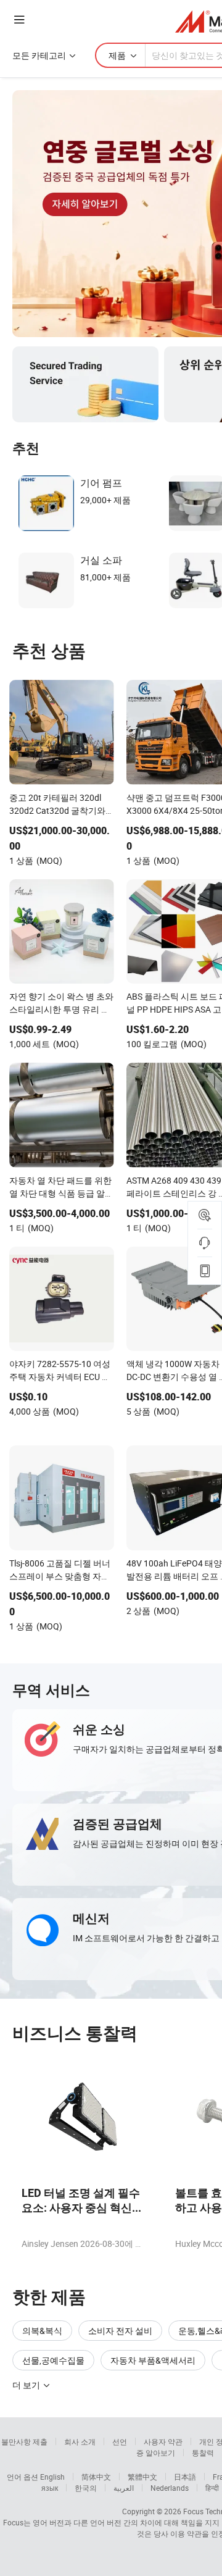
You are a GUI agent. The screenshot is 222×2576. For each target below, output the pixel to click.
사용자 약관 (163, 2441)
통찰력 (203, 2453)
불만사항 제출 (24, 2441)
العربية (124, 2488)
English (52, 2477)
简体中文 (96, 2477)
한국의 (86, 2488)
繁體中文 (142, 2477)
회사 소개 (80, 2441)
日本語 (185, 2477)
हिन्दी (212, 2488)
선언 (120, 2441)
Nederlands (170, 2488)
